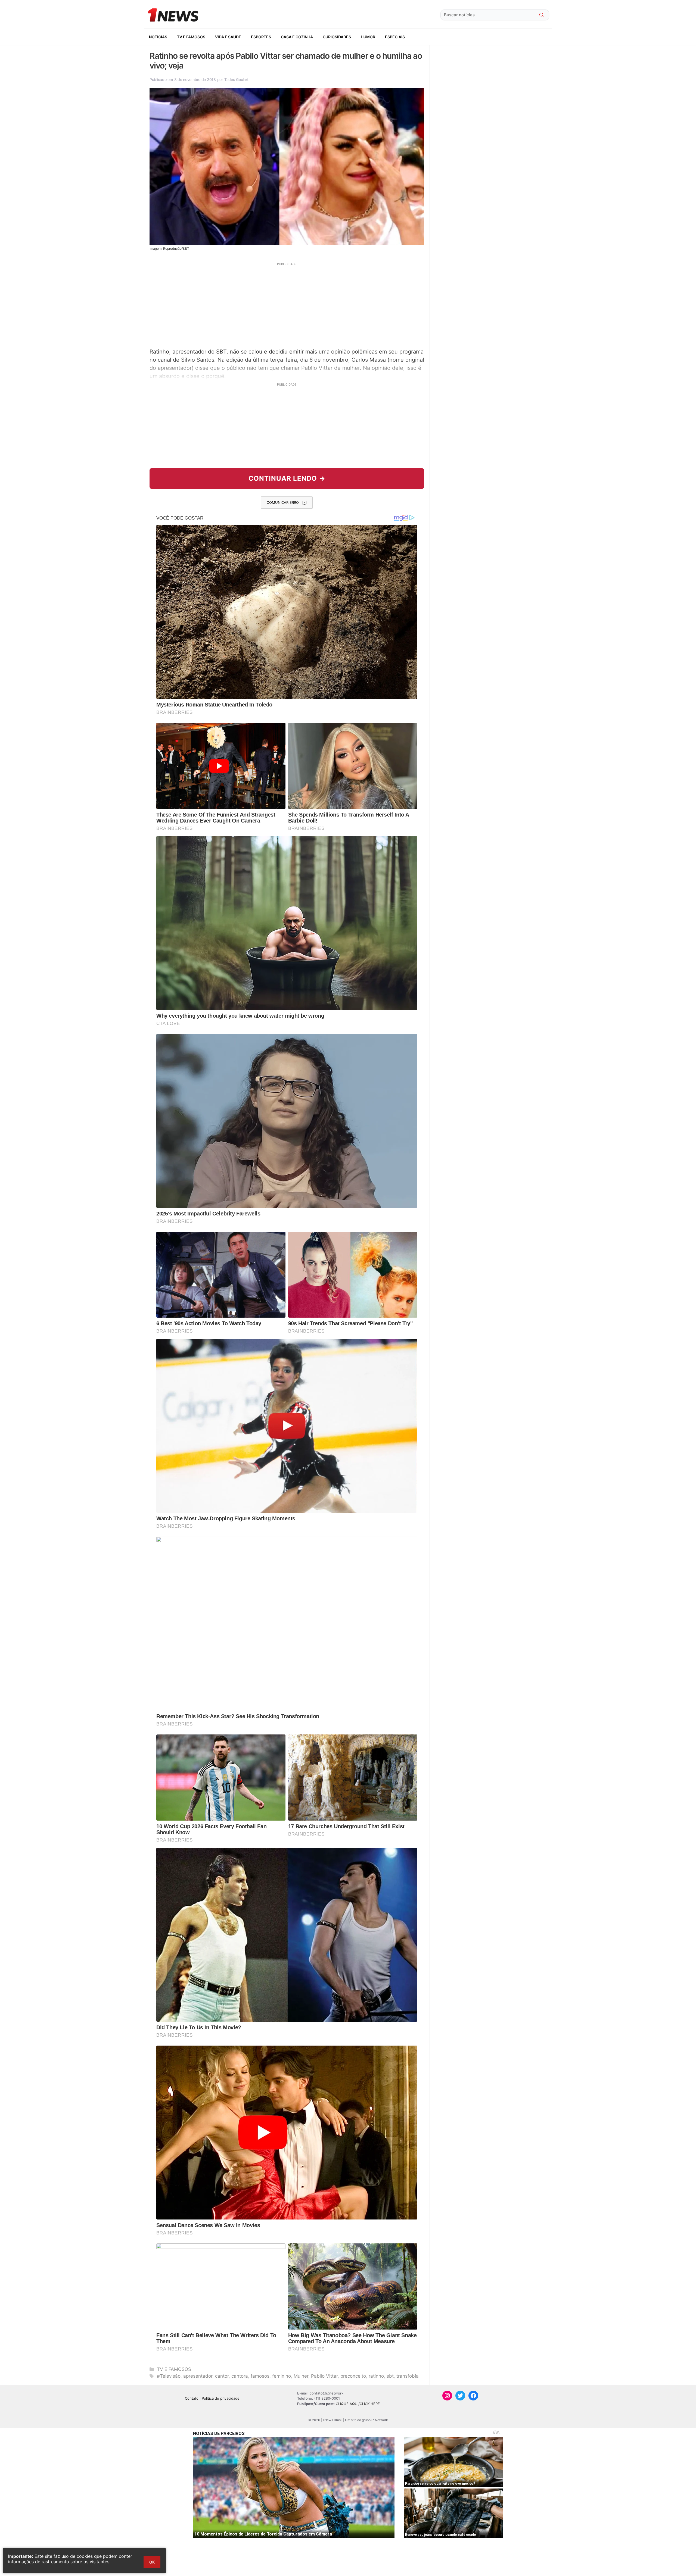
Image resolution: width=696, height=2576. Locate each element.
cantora (240, 2376)
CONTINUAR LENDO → (287, 478)
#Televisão (169, 2376)
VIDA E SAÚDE (228, 37)
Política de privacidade (221, 2398)
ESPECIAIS (395, 37)
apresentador (198, 2376)
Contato (192, 2398)
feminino (282, 2376)
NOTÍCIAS (158, 37)
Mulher (301, 2376)
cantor (222, 2376)
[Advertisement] (287, 305)
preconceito (353, 2376)
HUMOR (368, 37)
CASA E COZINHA (297, 37)
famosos (260, 2376)
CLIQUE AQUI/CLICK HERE (358, 2404)
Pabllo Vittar (324, 2376)
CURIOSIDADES (337, 37)
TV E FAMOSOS (191, 37)
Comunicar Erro (283, 502)
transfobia (408, 2376)
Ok (152, 2562)
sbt (390, 2376)
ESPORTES (261, 37)
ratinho (376, 2376)
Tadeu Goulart (236, 79)
